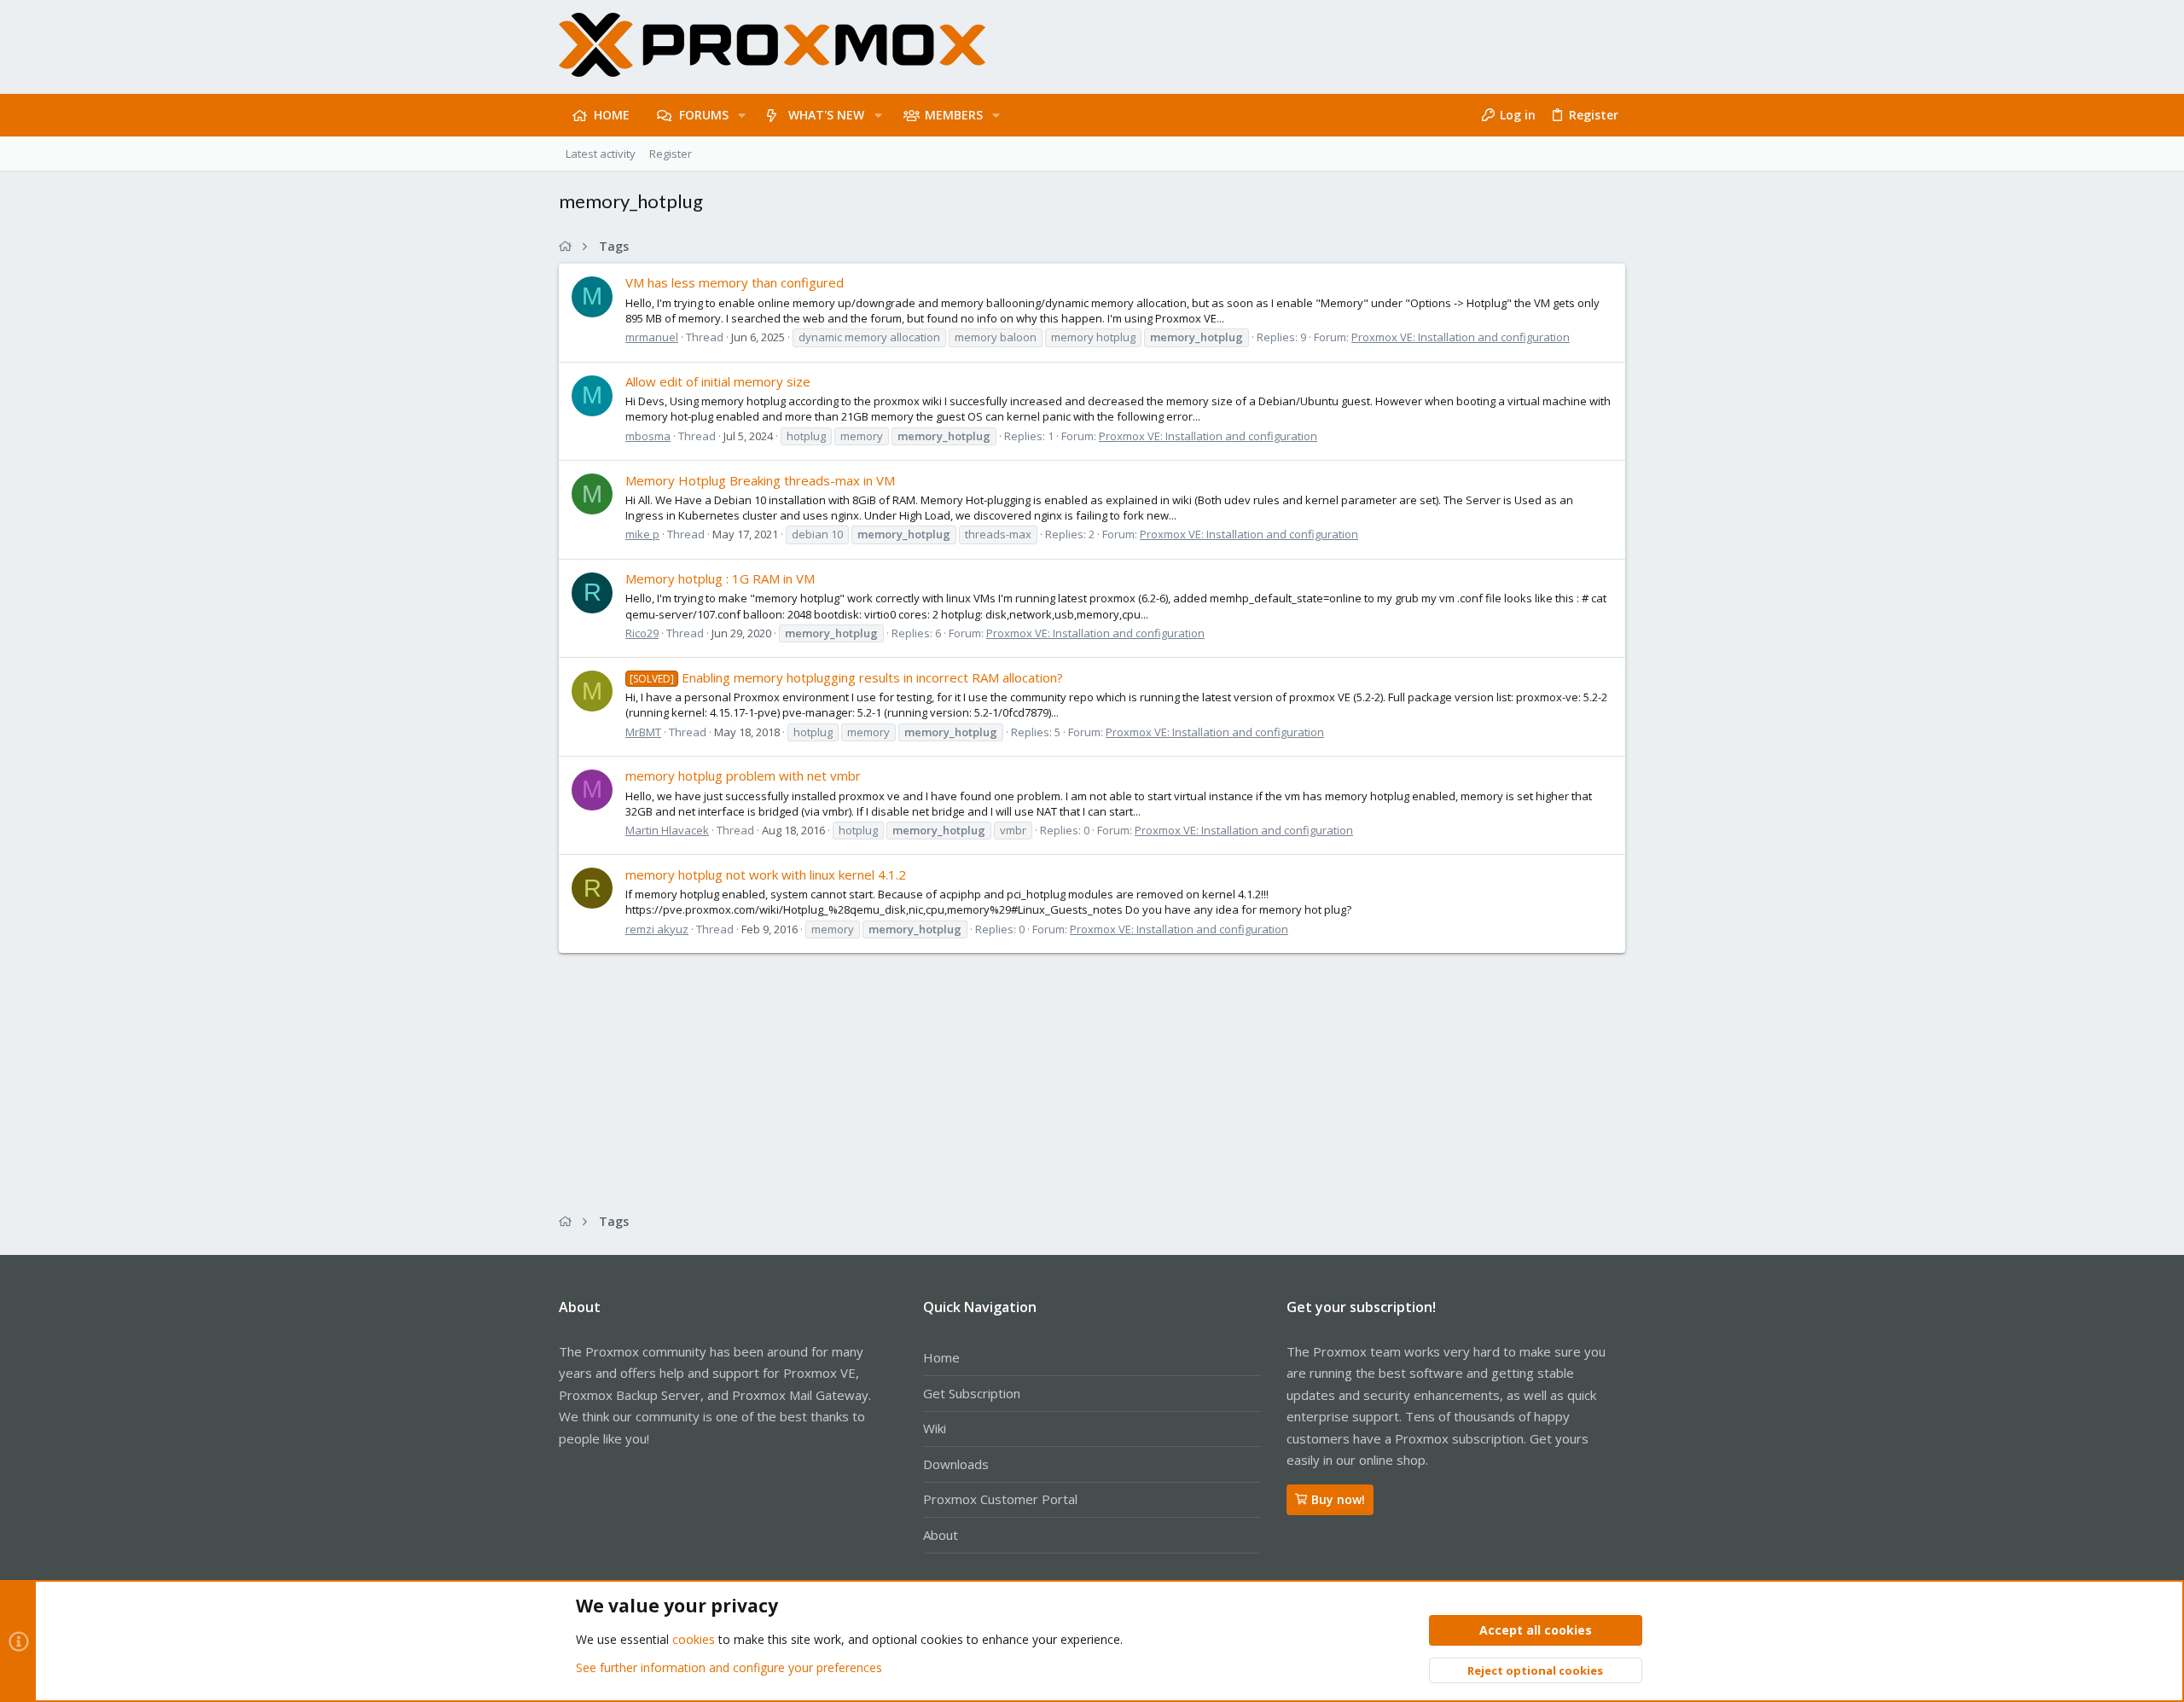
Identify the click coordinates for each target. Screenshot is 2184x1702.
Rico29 (642, 633)
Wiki (935, 1428)
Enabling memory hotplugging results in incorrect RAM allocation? (846, 677)
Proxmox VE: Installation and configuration (1461, 337)
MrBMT (643, 732)
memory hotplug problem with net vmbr (743, 775)
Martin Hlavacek (667, 830)
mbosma (648, 436)
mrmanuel (652, 337)
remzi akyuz (657, 929)
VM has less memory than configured (735, 282)
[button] (742, 115)
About (941, 1535)
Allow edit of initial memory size (718, 381)
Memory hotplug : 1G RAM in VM (720, 578)
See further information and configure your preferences (729, 1667)
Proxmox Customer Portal (1000, 1499)
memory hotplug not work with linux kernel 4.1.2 (766, 874)
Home (941, 1357)
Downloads (956, 1464)
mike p (642, 534)
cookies (694, 1639)
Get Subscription (972, 1393)
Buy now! (1338, 1499)
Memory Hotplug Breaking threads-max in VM (760, 480)
